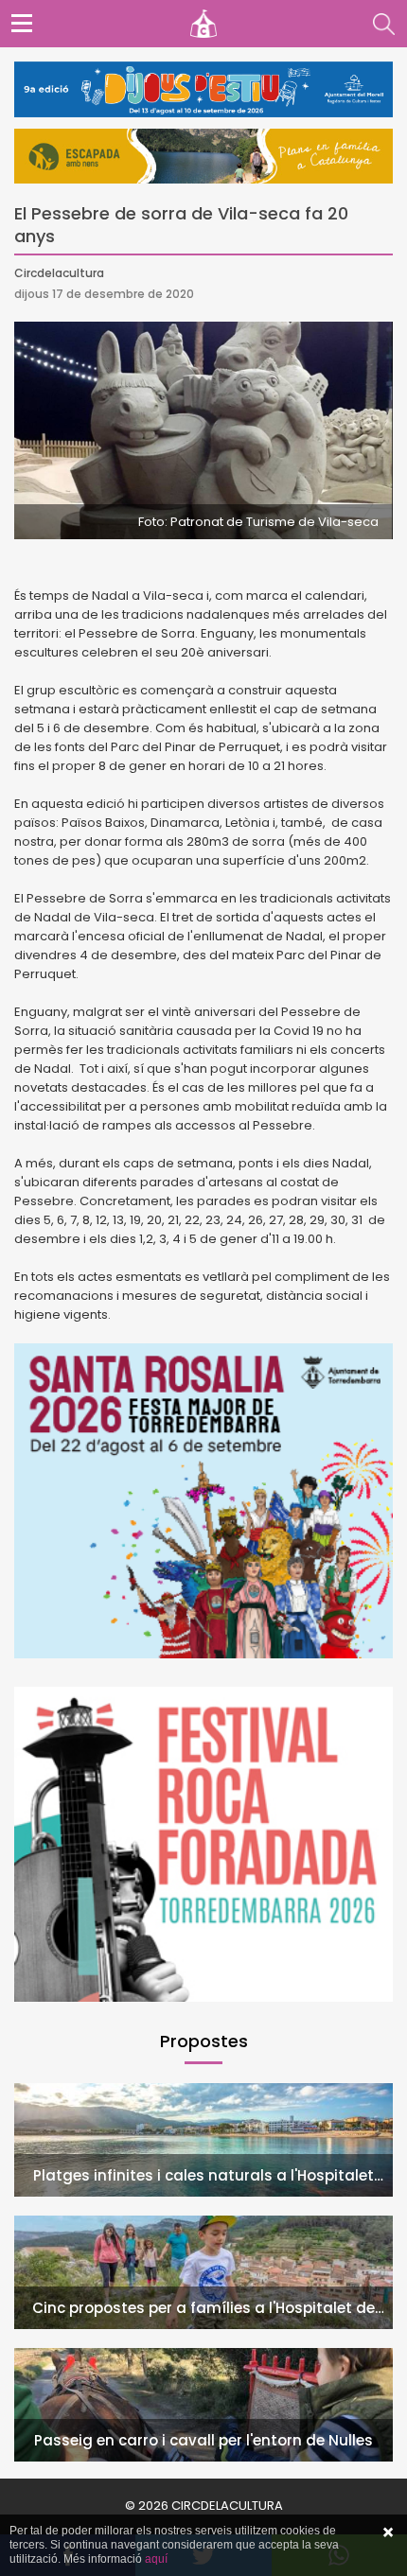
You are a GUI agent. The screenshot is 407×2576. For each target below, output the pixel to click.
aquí (156, 2559)
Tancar (388, 2532)
